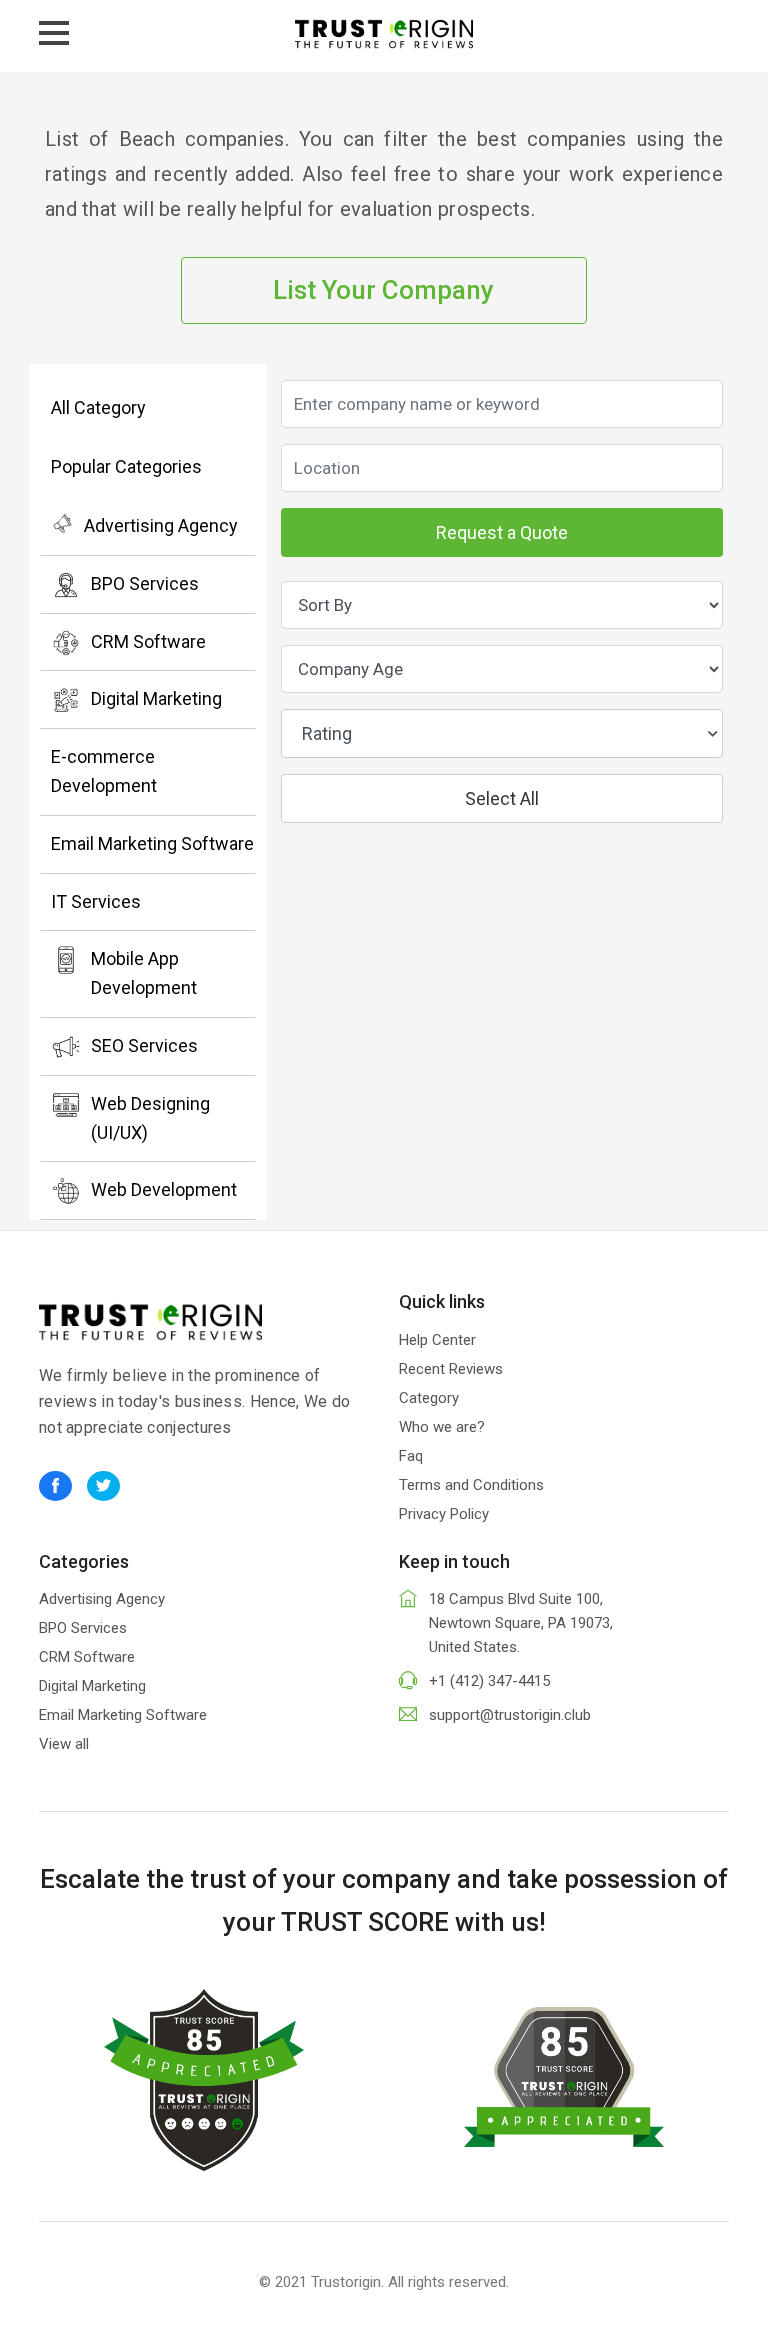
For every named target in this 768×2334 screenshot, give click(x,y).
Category (429, 1398)
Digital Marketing (156, 698)
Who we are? (442, 1427)
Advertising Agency (161, 525)
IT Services (96, 901)
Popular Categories (126, 466)
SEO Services (144, 1045)
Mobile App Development (144, 973)
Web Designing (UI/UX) (150, 1118)
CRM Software (148, 641)
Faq (411, 1456)
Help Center (437, 1340)
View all (64, 1744)
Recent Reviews (451, 1369)
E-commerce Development (104, 771)
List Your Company (383, 290)
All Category (98, 407)
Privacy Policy (444, 1514)
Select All (502, 798)
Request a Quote (502, 532)
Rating (327, 733)
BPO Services (145, 583)
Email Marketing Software (152, 843)
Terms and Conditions (471, 1485)
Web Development (164, 1189)
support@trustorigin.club (510, 1715)
